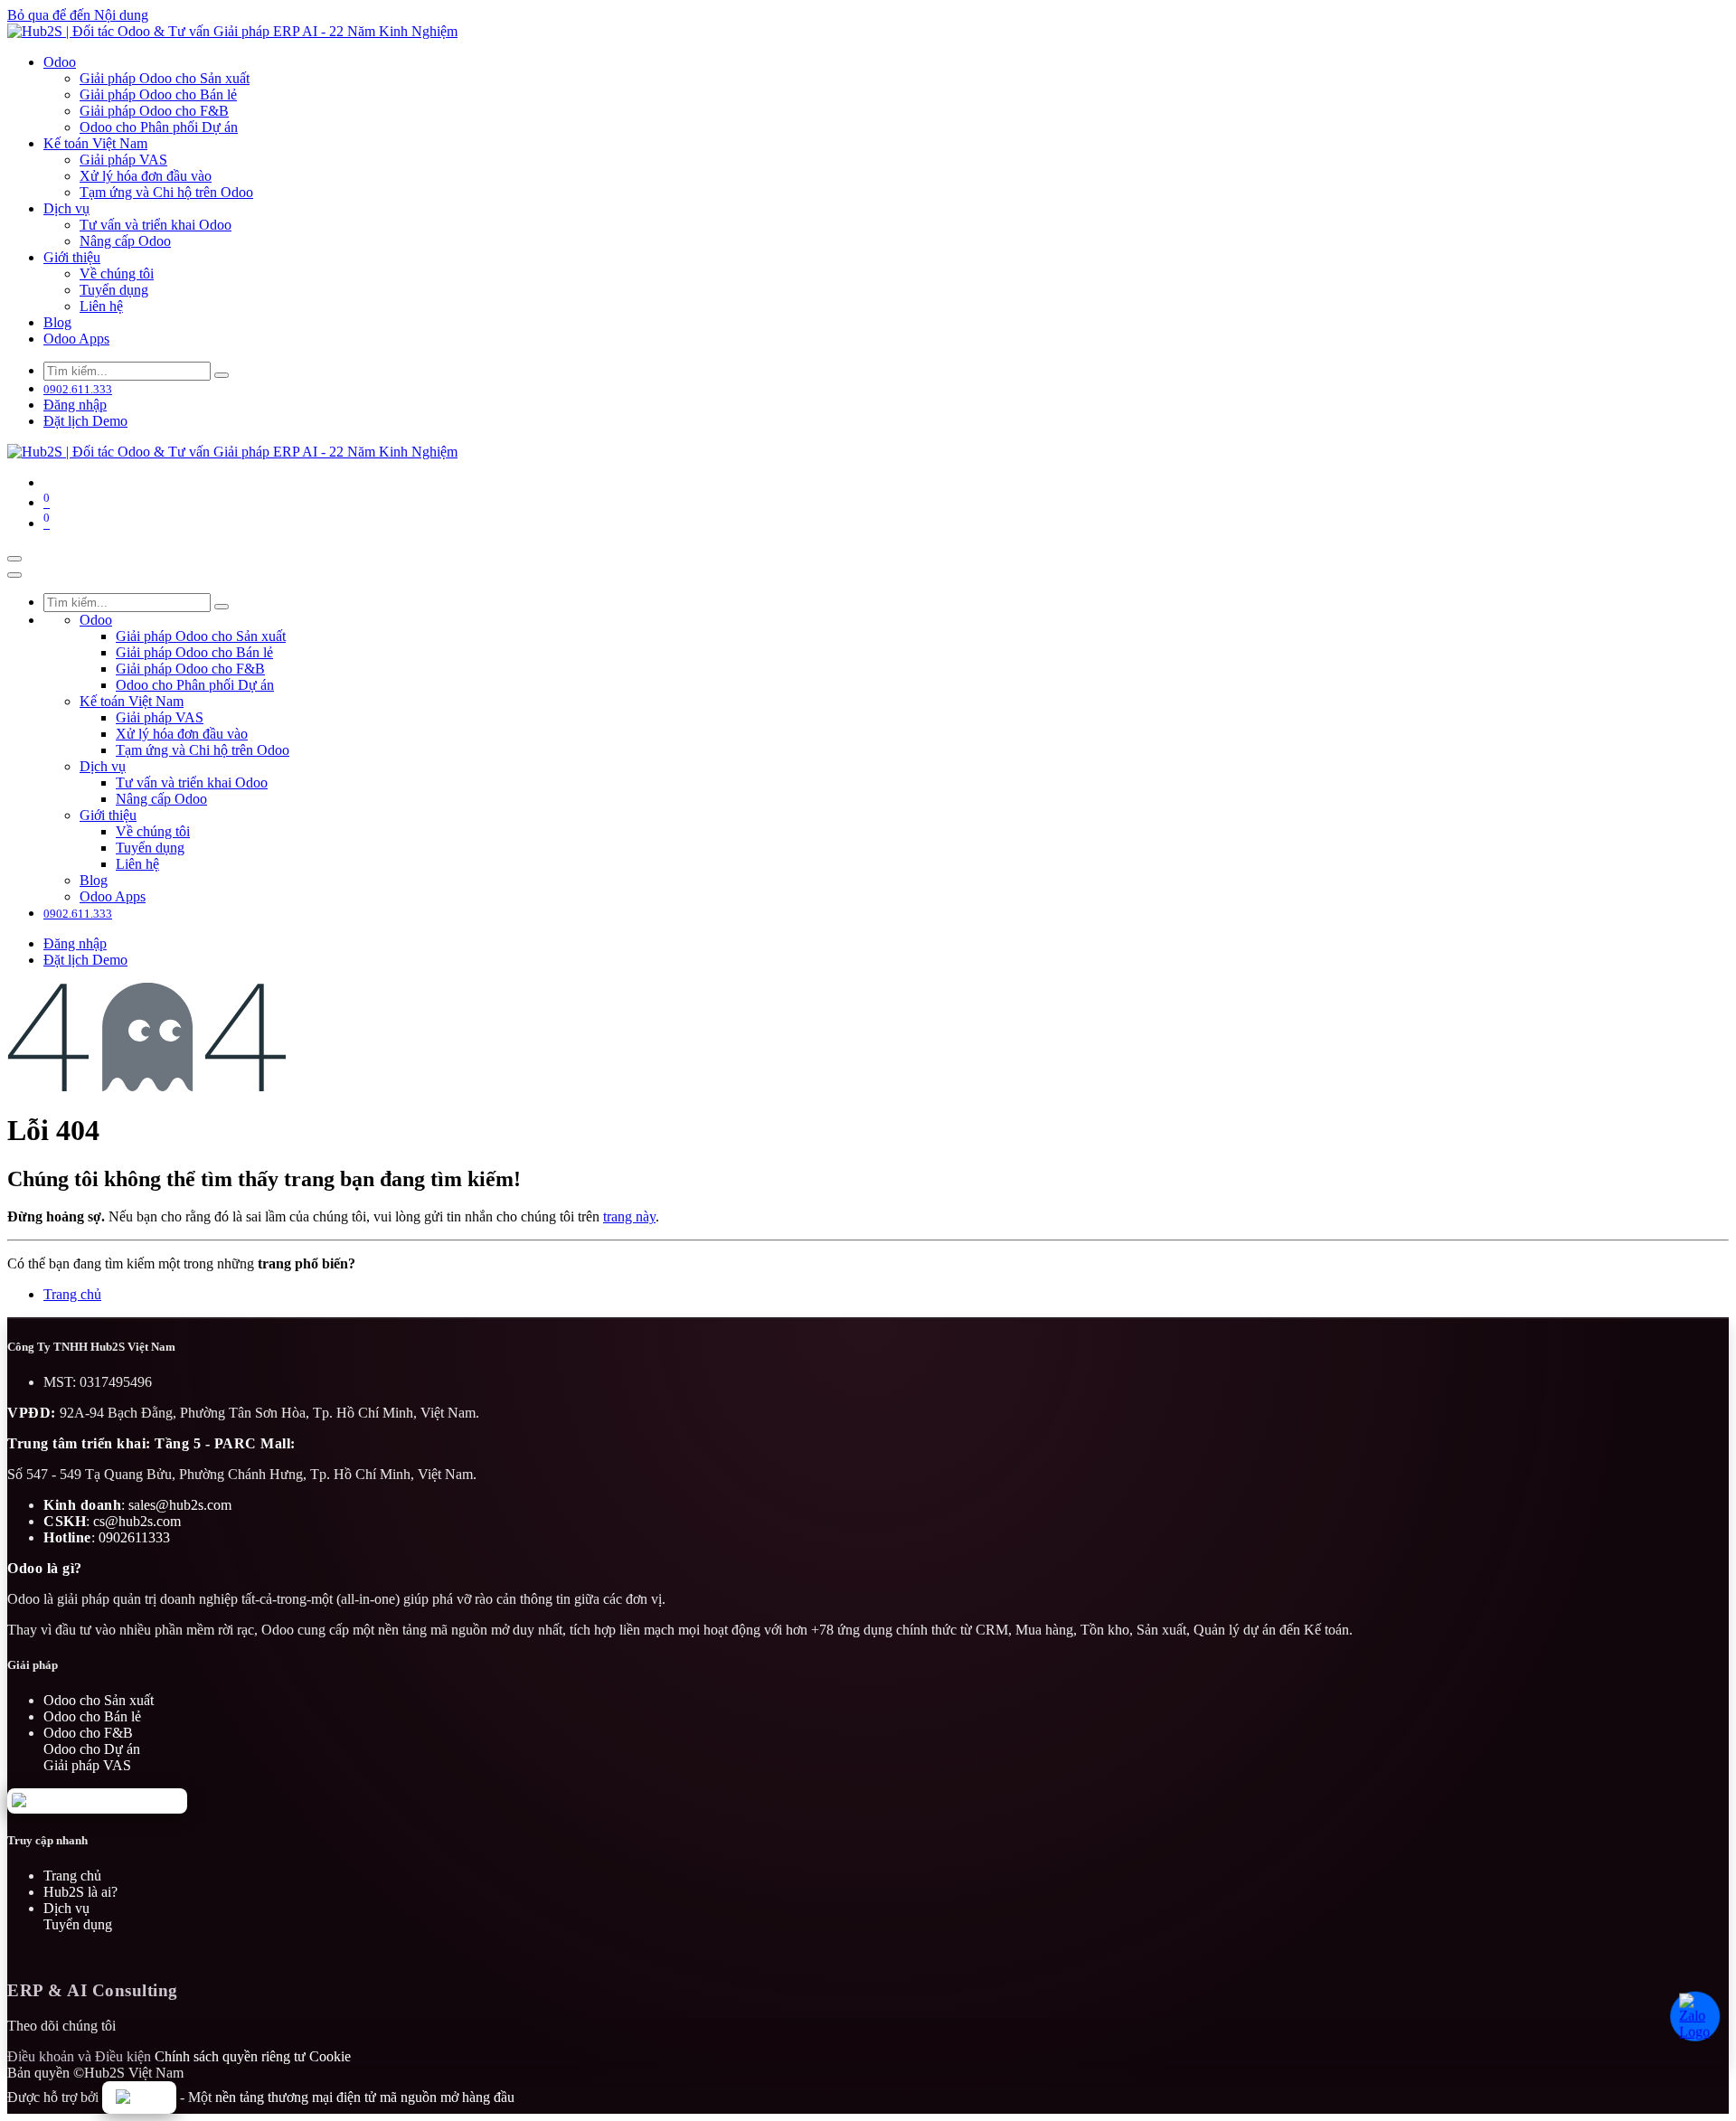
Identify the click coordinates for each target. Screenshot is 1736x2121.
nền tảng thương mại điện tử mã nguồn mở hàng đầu (365, 2097)
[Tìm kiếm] (222, 375)
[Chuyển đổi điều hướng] (14, 559)
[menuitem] (60, 62)
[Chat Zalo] (1693, 2014)
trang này (629, 1216)
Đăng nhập (75, 405)
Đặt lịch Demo (85, 421)
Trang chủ (72, 1294)
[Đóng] (14, 575)
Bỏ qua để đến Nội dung (78, 15)
